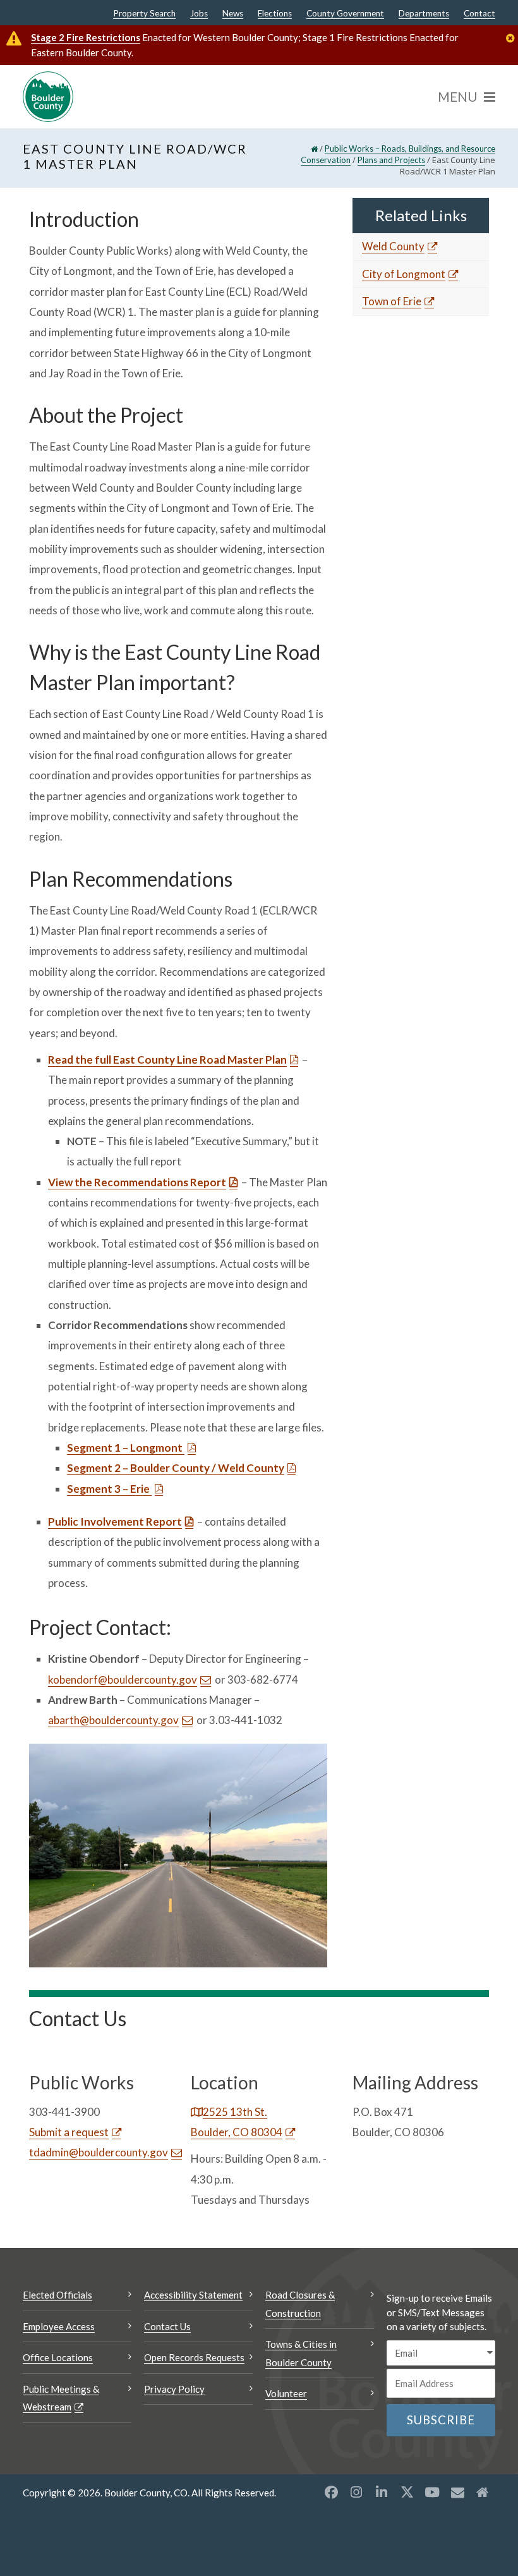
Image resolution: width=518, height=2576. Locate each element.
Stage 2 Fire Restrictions (86, 37)
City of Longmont (404, 274)
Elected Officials (57, 2295)
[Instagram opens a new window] (356, 2492)
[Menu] (467, 97)
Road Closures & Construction (300, 2304)
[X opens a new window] (407, 2492)
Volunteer (286, 2393)
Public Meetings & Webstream (61, 2398)
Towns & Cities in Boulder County (301, 2353)
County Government (345, 14)
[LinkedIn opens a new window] (382, 2492)
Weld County (393, 246)
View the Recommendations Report (137, 1182)
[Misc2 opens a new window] (483, 2492)
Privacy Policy (174, 2389)
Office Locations (58, 2357)
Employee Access (59, 2326)
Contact (479, 14)
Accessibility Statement (193, 2295)
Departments (424, 14)
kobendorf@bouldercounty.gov (123, 1680)
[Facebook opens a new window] (331, 2492)
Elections (275, 14)
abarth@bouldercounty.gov (113, 1720)
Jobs (199, 14)
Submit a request (69, 2132)
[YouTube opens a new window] (432, 2492)
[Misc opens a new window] (457, 2492)
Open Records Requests (194, 2357)
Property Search (144, 14)
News (233, 14)
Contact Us (167, 2326)
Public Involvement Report (115, 1522)
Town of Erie (392, 301)
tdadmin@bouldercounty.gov (99, 2152)
